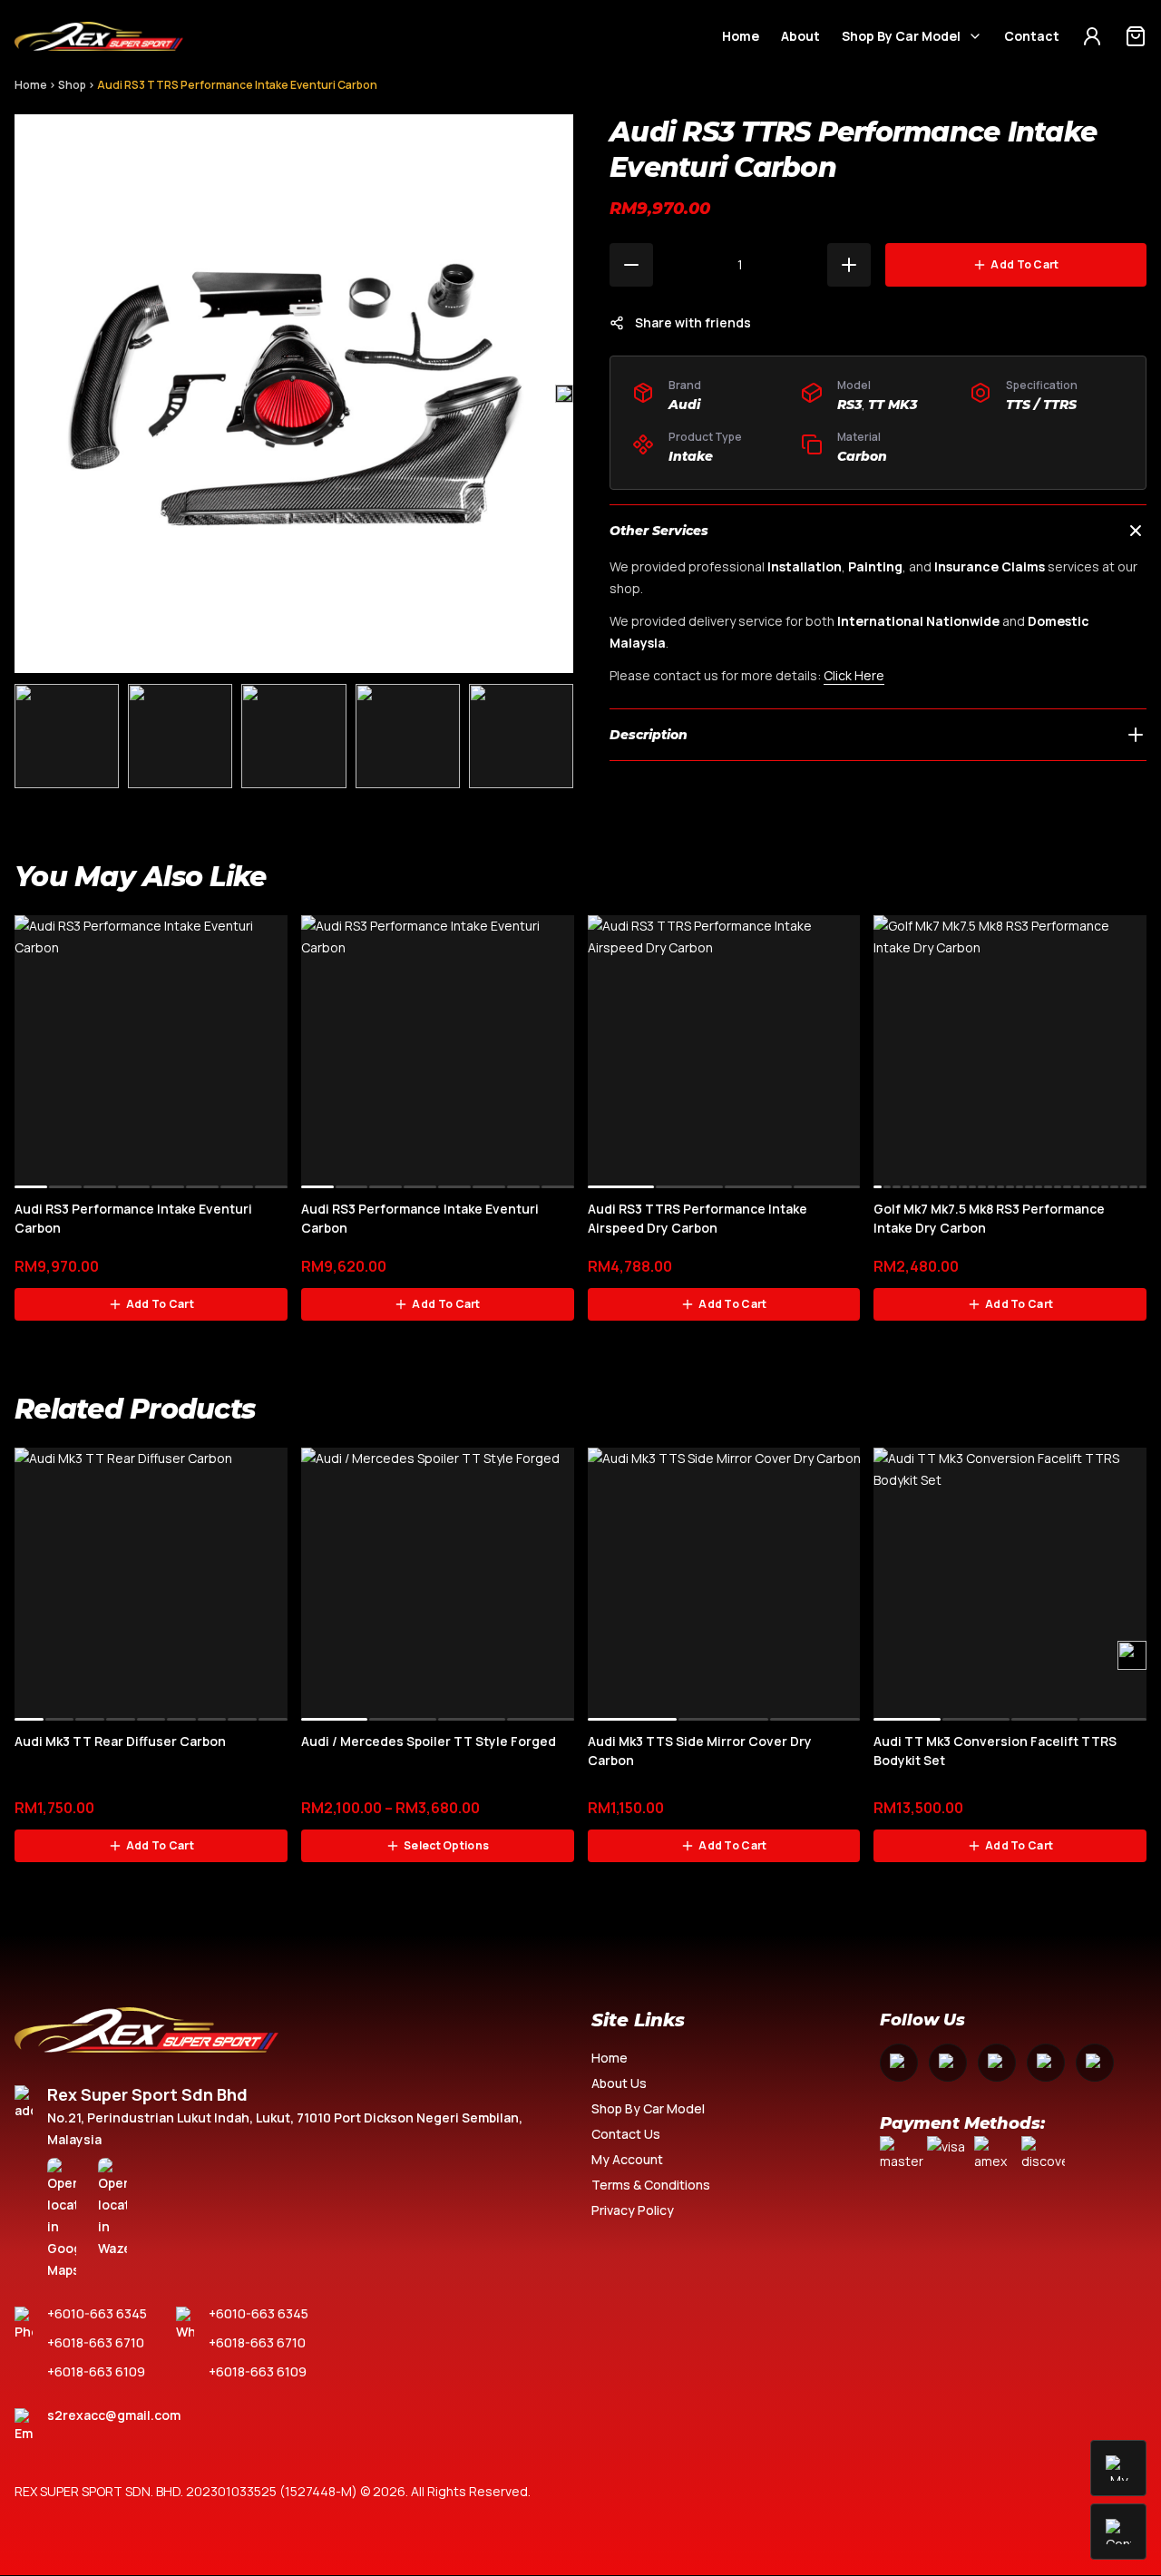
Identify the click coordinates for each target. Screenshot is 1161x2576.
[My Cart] (1136, 36)
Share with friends (693, 322)
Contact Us (626, 2134)
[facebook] (899, 2063)
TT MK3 (893, 405)
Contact (1032, 36)
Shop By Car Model (901, 36)
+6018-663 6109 (96, 2371)
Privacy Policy (633, 2210)
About (800, 36)
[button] (564, 394)
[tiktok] (1095, 2063)
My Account (627, 2159)
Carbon (862, 456)
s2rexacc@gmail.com (114, 2415)
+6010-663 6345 (97, 2313)
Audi (684, 405)
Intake (691, 456)
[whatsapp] (1046, 2063)
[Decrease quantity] (631, 265)
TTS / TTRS (1041, 405)
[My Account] (1092, 36)
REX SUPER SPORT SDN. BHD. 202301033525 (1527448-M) (186, 2491)
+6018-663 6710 (96, 2342)
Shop (72, 85)
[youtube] (997, 2063)
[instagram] (948, 2063)
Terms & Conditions (651, 2185)
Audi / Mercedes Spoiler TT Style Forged (429, 1741)
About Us (619, 2083)
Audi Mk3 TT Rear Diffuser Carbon (120, 1741)
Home (741, 36)
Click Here (854, 675)
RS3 (849, 405)
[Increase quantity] (849, 265)
